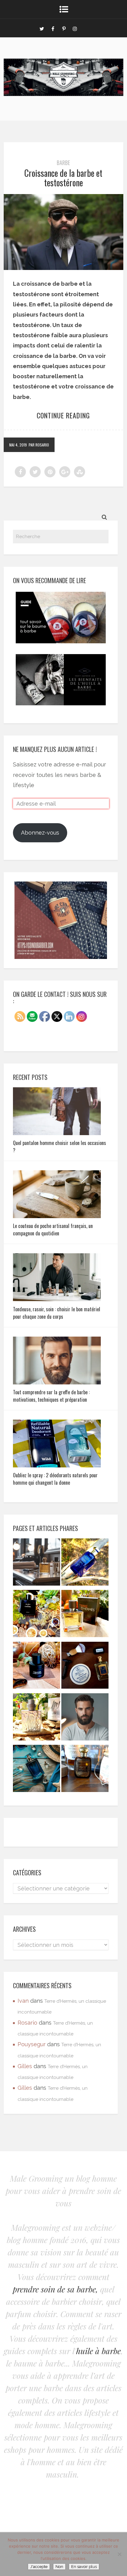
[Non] (119, 2554)
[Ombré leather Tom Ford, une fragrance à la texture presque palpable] (37, 1667)
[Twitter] (42, 28)
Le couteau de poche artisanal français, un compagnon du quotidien (53, 1230)
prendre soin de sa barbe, (55, 2289)
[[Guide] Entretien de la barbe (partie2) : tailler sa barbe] (85, 1718)
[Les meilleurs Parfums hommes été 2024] (37, 1770)
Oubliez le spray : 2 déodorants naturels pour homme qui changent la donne (55, 1479)
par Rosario (39, 445)
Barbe (63, 163)
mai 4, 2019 (18, 445)
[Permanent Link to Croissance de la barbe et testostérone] (63, 268)
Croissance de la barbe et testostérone (63, 178)
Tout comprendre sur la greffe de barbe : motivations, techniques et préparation (51, 1396)
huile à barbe (98, 2351)
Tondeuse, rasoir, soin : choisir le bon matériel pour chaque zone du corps (57, 1313)
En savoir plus (84, 2567)
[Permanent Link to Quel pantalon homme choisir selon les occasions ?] (57, 1133)
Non (59, 2567)
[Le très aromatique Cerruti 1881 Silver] (37, 1718)
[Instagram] (75, 28)
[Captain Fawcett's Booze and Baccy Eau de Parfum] (85, 1770)
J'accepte (39, 2567)
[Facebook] (53, 28)
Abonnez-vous (40, 833)
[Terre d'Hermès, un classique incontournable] (85, 1615)
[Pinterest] (64, 28)
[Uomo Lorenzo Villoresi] (85, 1564)
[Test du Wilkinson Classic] (85, 1667)
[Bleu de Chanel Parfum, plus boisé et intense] (37, 1615)
